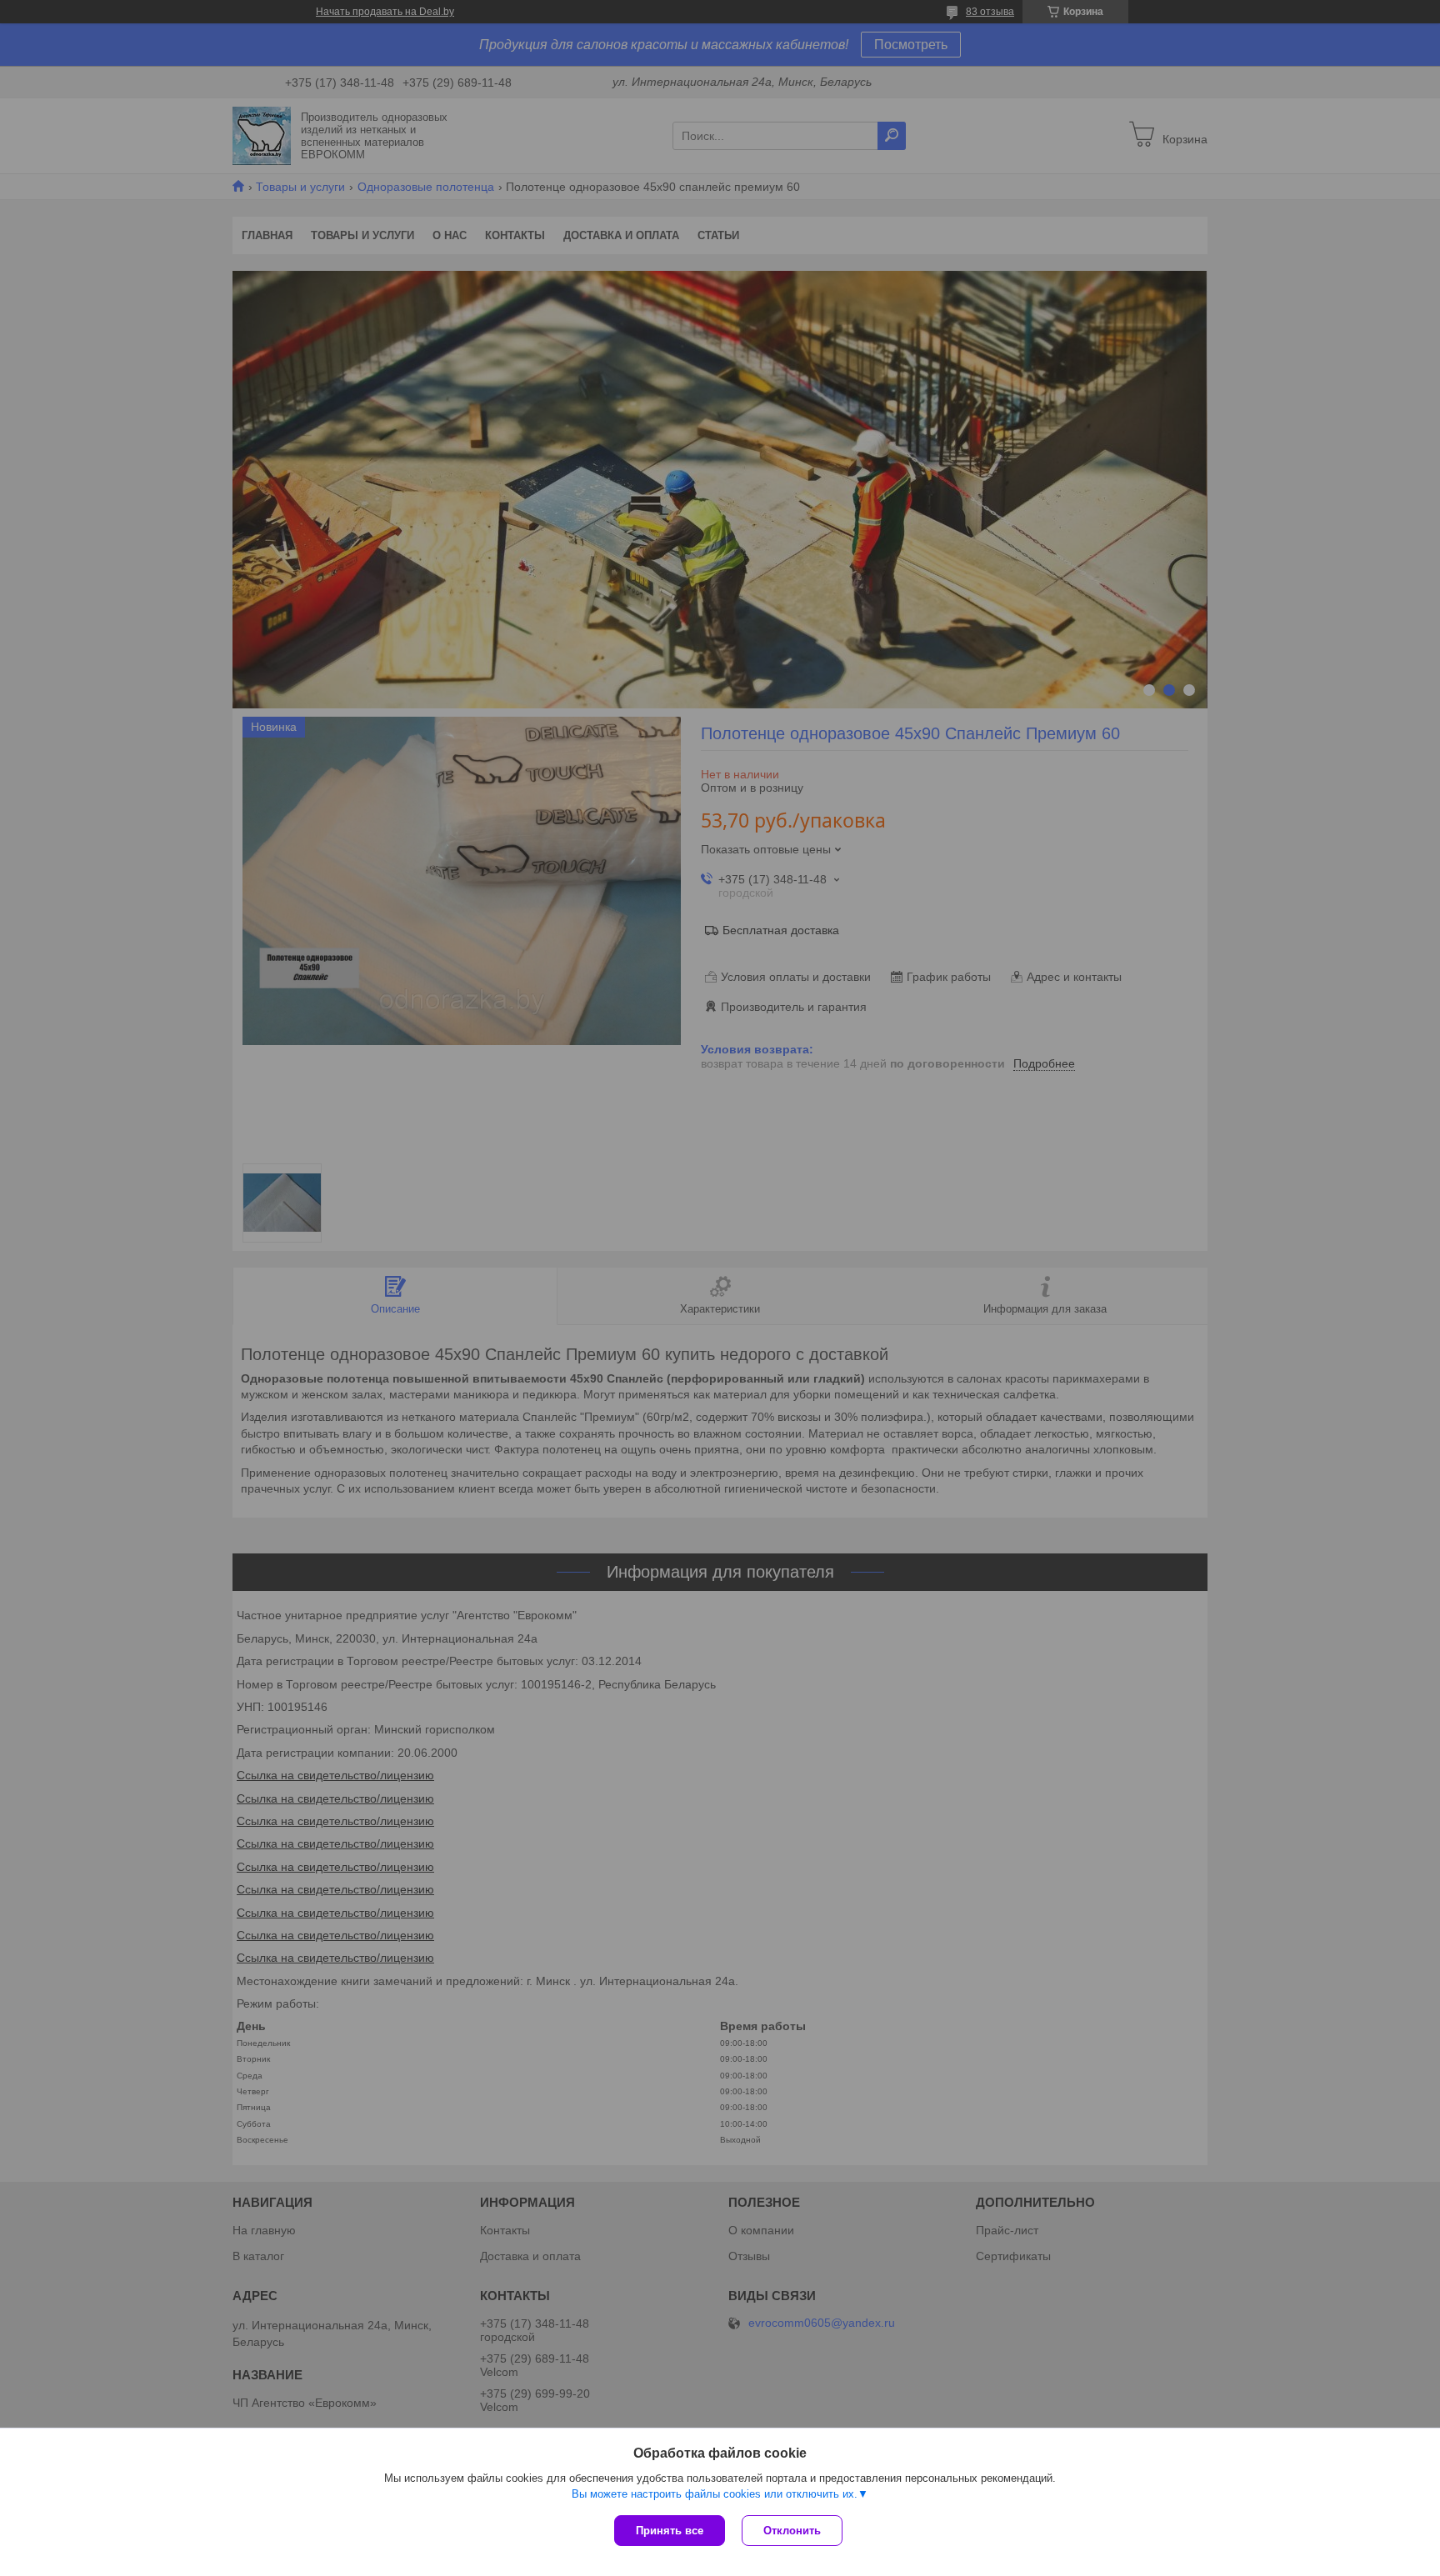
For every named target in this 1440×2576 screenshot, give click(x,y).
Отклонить (792, 2531)
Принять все (670, 2531)
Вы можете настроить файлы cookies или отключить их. (715, 2494)
